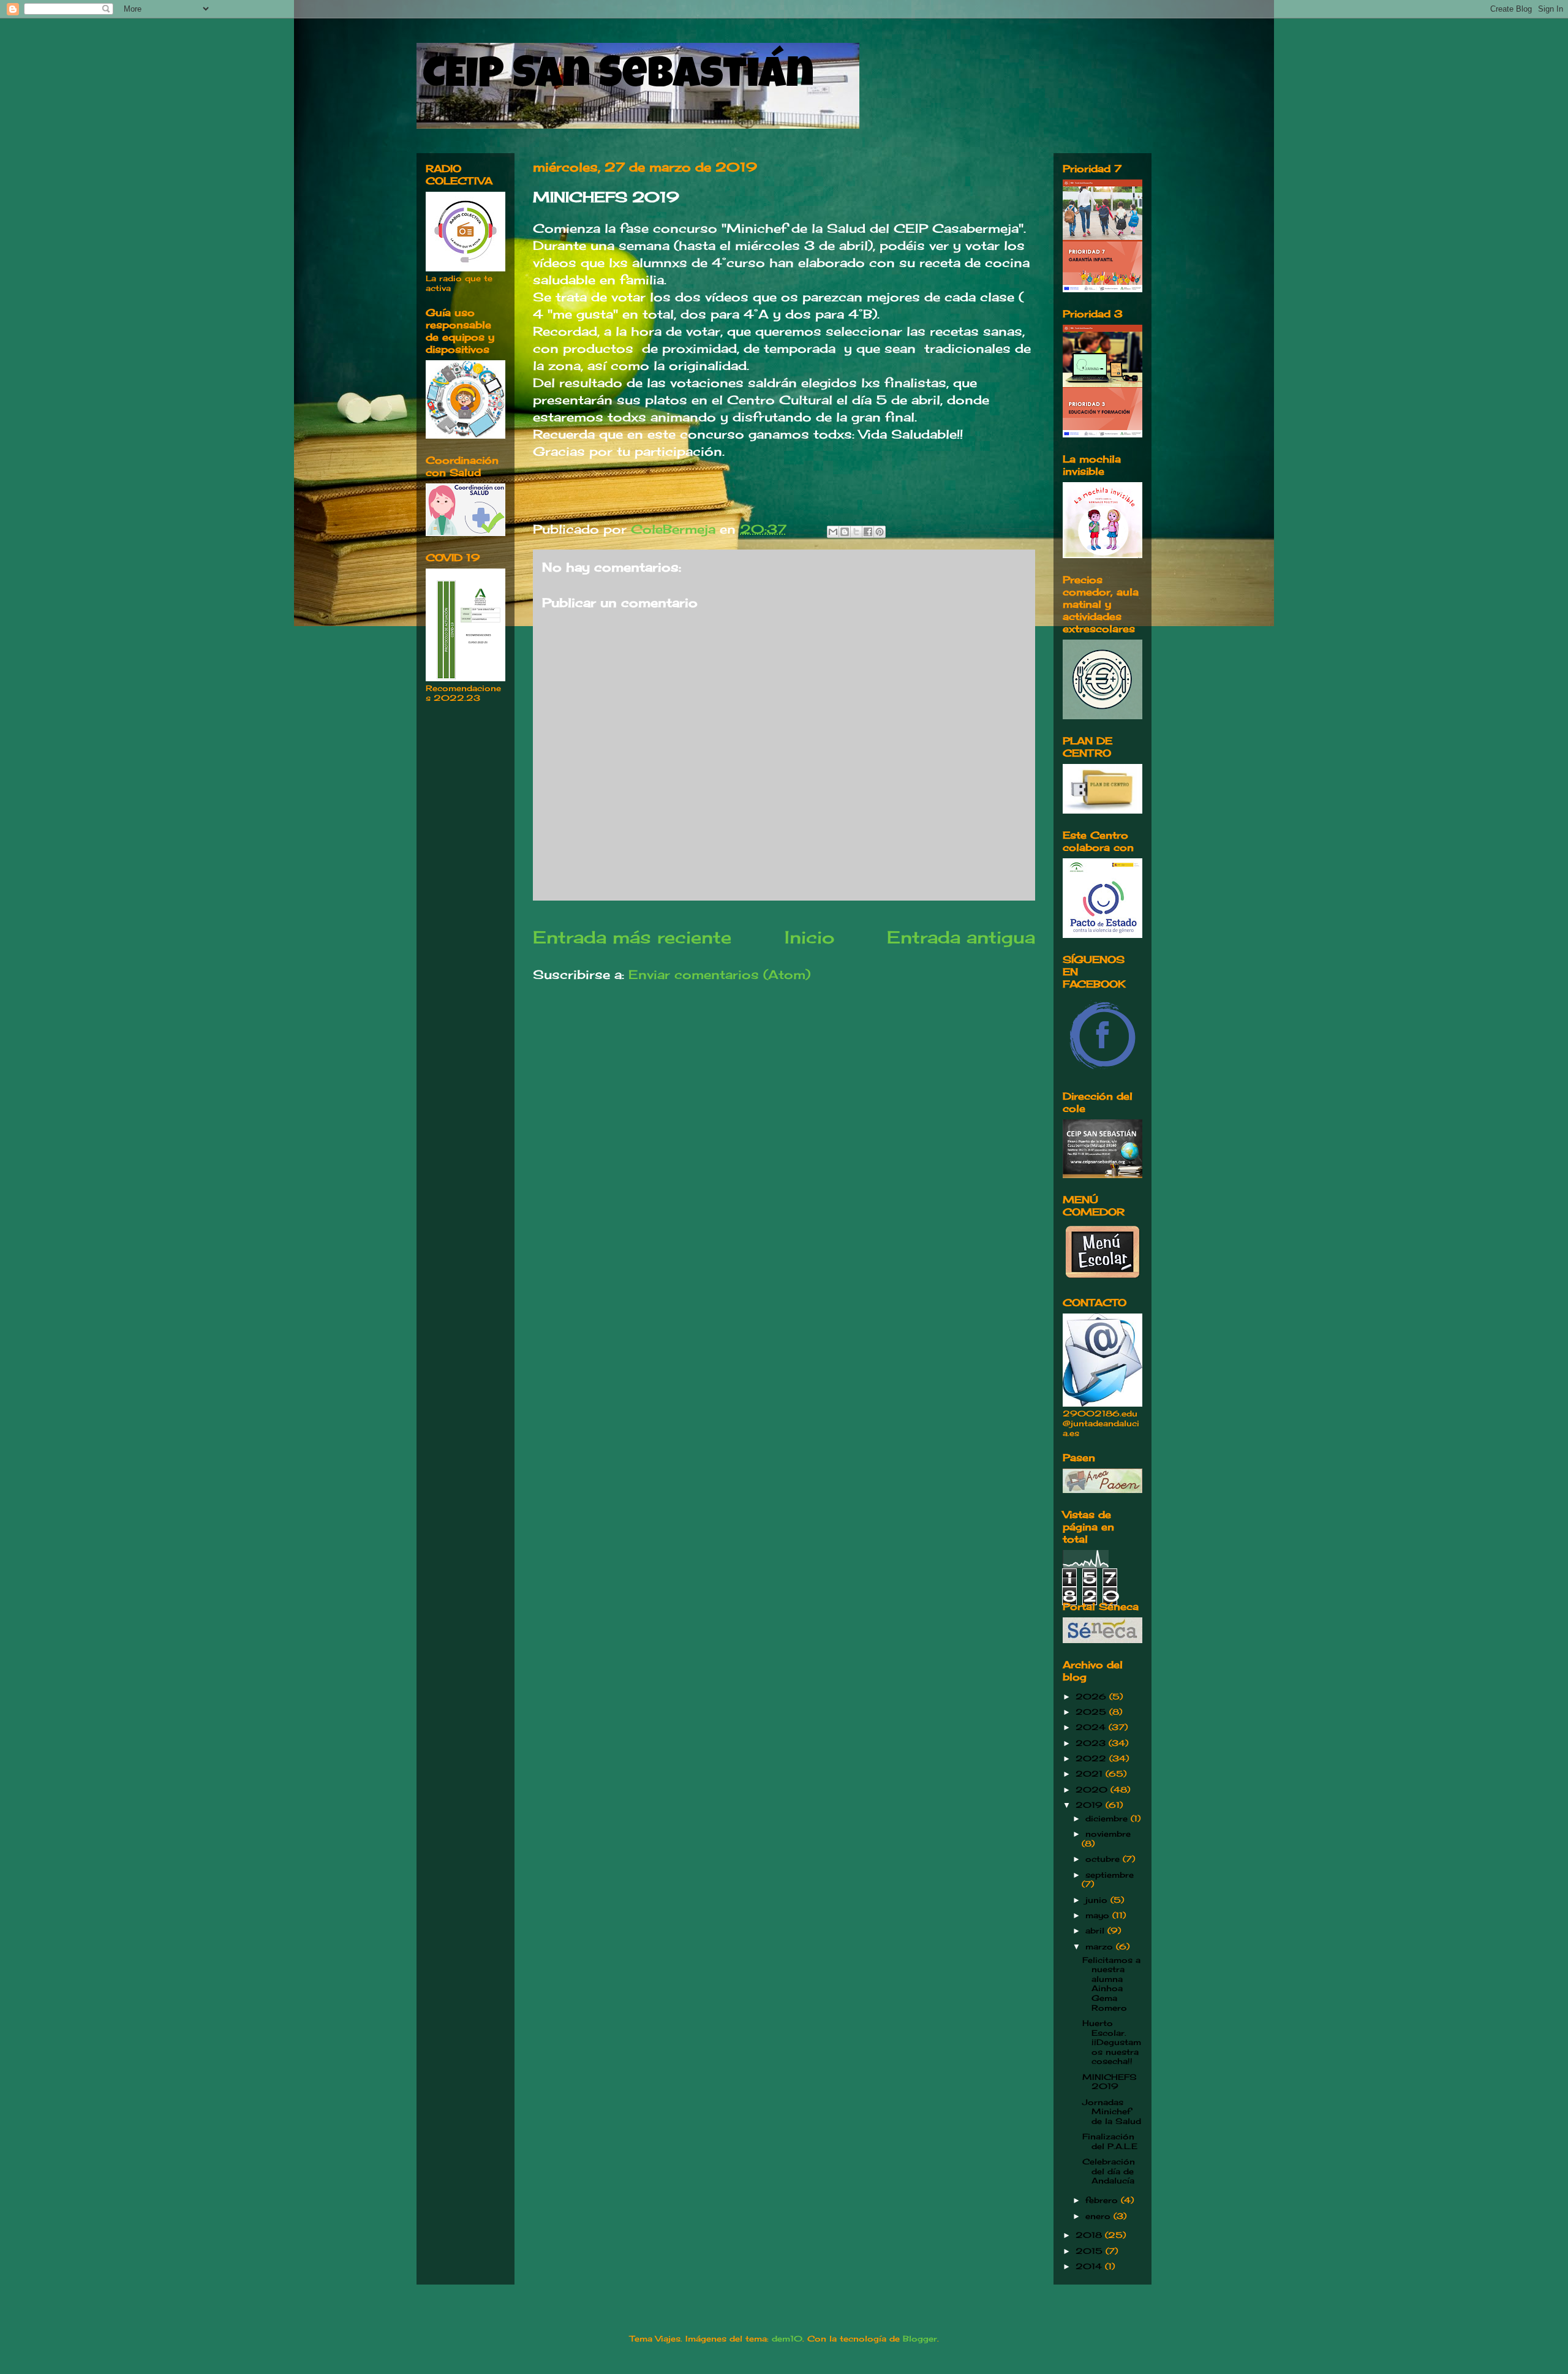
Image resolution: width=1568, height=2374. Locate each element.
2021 (1091, 1774)
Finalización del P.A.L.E (1110, 2141)
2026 (1092, 1696)
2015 (1091, 2251)
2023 (1092, 1743)
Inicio (809, 937)
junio (1098, 1900)
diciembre (1108, 1818)
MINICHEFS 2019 (1110, 2082)
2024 (1092, 1727)
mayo (1099, 1915)
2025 (1092, 1712)
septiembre (1110, 1875)
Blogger (920, 2338)
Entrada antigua (961, 937)
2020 (1093, 1790)
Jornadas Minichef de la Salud (1112, 2111)
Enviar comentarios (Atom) (719, 974)
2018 (1090, 2235)
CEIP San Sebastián (618, 78)
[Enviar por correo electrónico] (833, 532)
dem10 (787, 2338)
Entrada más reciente (632, 937)
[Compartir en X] (856, 532)
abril (1096, 1930)
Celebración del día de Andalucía (1109, 2171)
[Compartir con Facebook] (868, 532)
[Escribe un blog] (845, 532)
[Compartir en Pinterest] (880, 532)
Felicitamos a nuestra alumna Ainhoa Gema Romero (1111, 1984)
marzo (1101, 1946)
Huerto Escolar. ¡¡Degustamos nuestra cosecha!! (1112, 2042)
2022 (1092, 1758)
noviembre (1108, 1834)
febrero (1103, 2200)
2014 (1090, 2266)
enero (1099, 2216)
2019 (1091, 1805)
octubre (1104, 1859)
